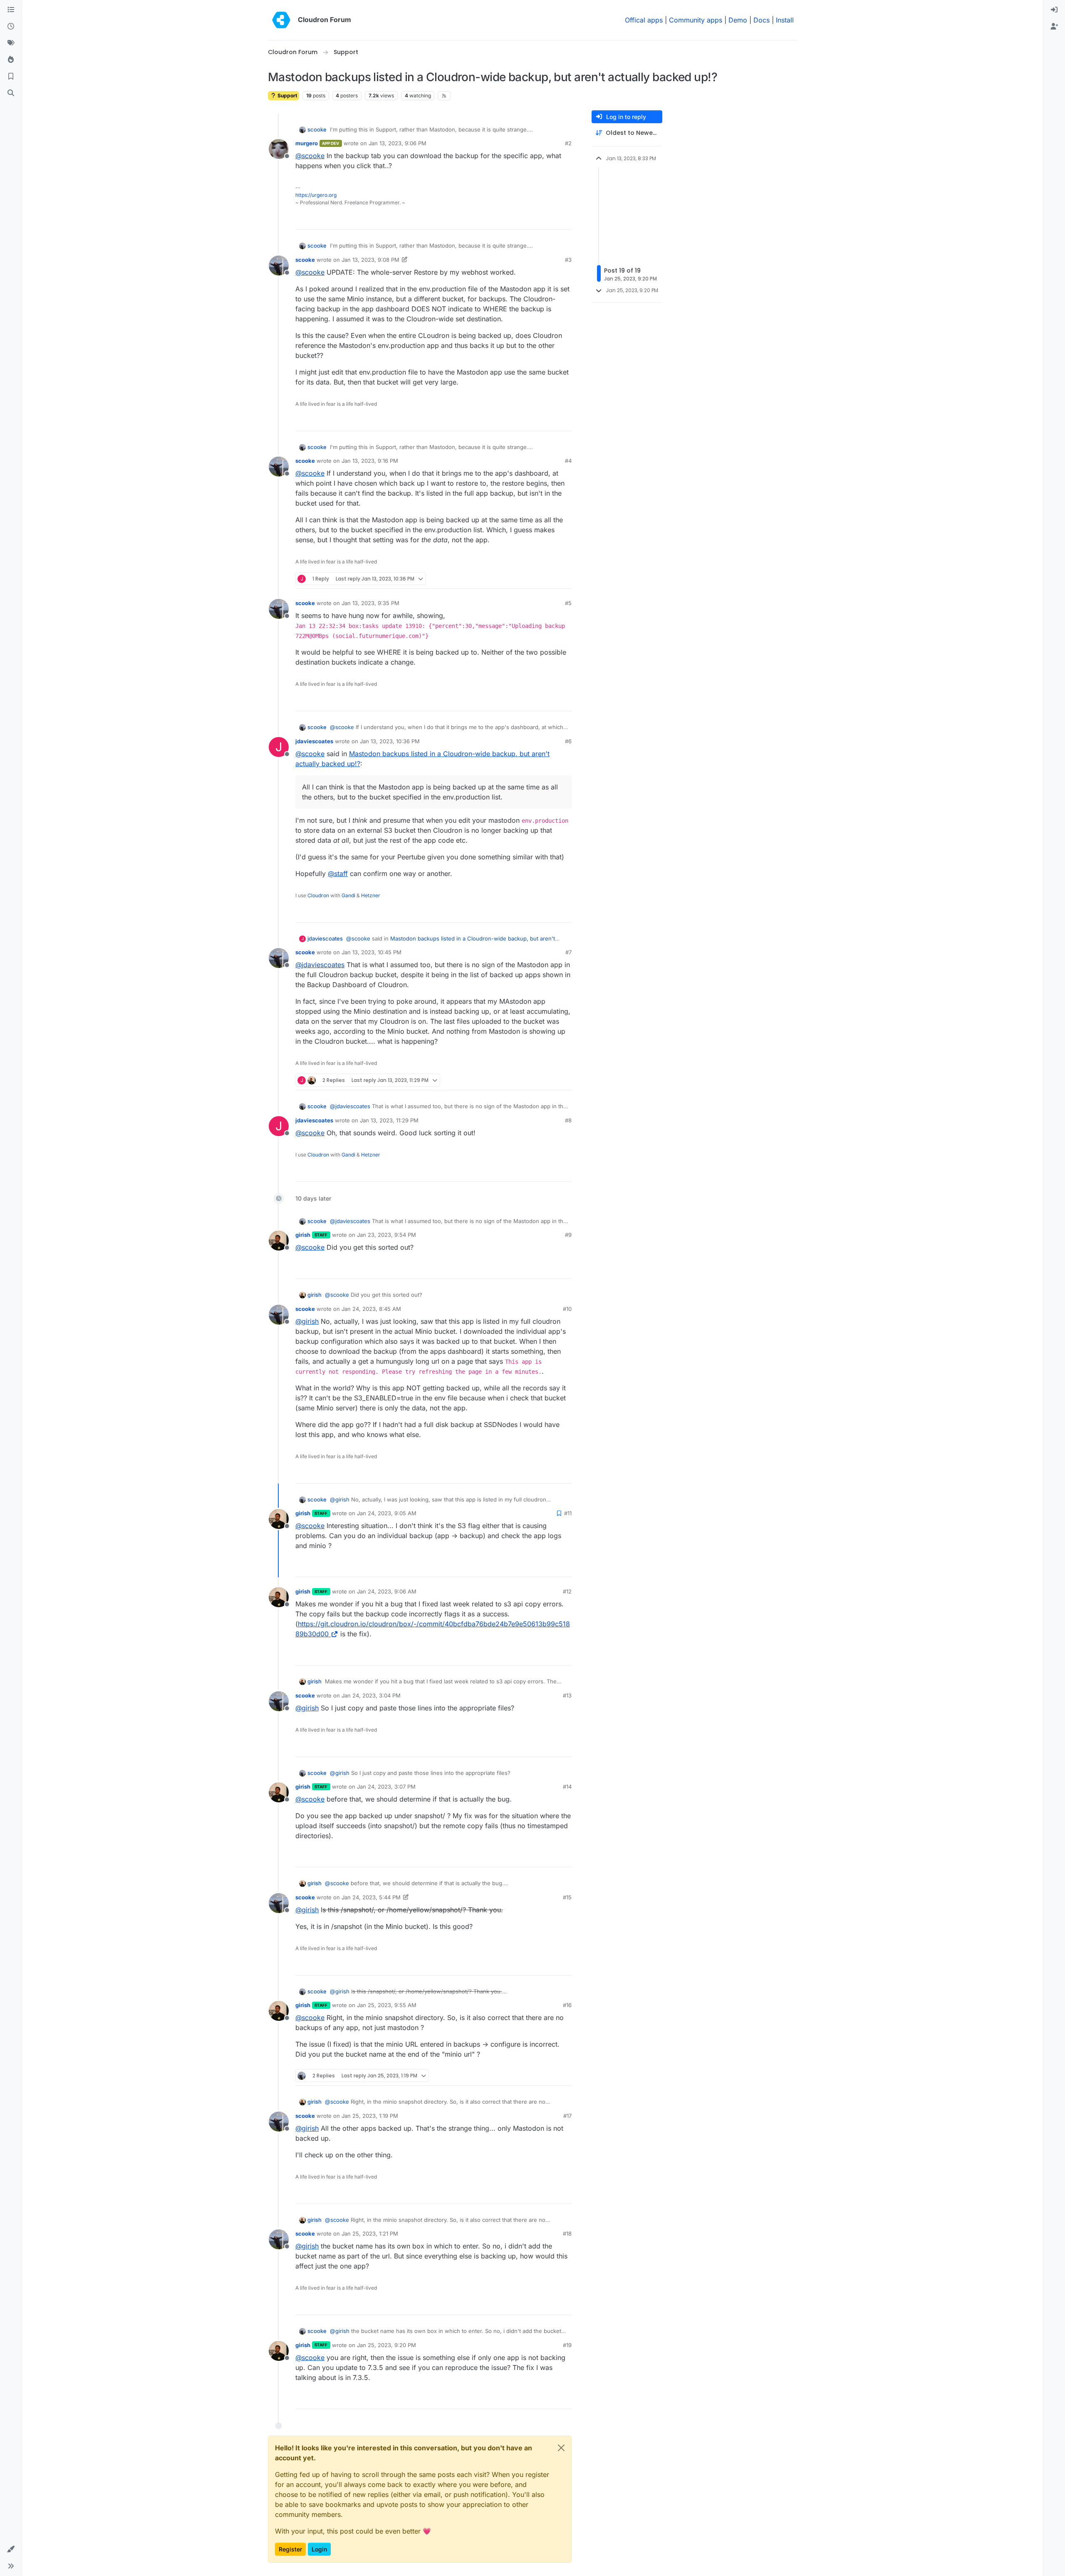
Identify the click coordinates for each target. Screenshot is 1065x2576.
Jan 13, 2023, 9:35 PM (370, 603)
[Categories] (11, 10)
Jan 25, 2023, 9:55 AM (387, 2005)
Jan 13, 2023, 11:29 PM (389, 1120)
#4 (568, 461)
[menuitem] (1054, 10)
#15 (567, 1897)
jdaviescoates (314, 741)
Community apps (696, 20)
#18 (567, 2234)
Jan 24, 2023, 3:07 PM (386, 1787)
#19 (567, 2345)
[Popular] (11, 60)
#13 (567, 1695)
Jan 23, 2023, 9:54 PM (386, 1235)
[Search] (11, 93)
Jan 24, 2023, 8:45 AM (371, 1309)
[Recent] (11, 27)
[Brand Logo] (281, 20)
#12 (567, 1591)
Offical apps (644, 20)
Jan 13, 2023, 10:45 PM (372, 952)
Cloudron (318, 895)
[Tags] (11, 43)
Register (290, 2549)
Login (319, 2549)
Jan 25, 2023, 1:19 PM (370, 2116)
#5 (568, 603)
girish (303, 1235)
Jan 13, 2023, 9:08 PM (370, 260)
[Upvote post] (552, 220)
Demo (738, 20)
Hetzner (371, 895)
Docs (762, 20)
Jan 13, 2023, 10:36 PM (390, 741)
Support (287, 96)
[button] (11, 2549)
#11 (568, 1513)
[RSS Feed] (444, 96)
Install (785, 20)
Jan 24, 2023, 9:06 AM (387, 1591)
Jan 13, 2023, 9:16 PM (370, 461)
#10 (567, 1309)
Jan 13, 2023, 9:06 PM (398, 143)
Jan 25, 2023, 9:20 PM (386, 2345)
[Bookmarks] (11, 77)
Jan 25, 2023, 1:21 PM (370, 2234)
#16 (567, 2005)
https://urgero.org (316, 195)
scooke (317, 129)
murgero (307, 143)
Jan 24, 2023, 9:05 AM (387, 1513)
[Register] (1054, 27)
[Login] (1054, 10)
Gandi (348, 895)
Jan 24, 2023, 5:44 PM (371, 1897)
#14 (567, 1787)
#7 (568, 952)
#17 (567, 2116)
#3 (568, 260)
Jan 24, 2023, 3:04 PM (371, 1695)
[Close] (561, 2448)
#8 (568, 1120)
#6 (568, 741)
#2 (568, 143)
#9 (568, 1235)
